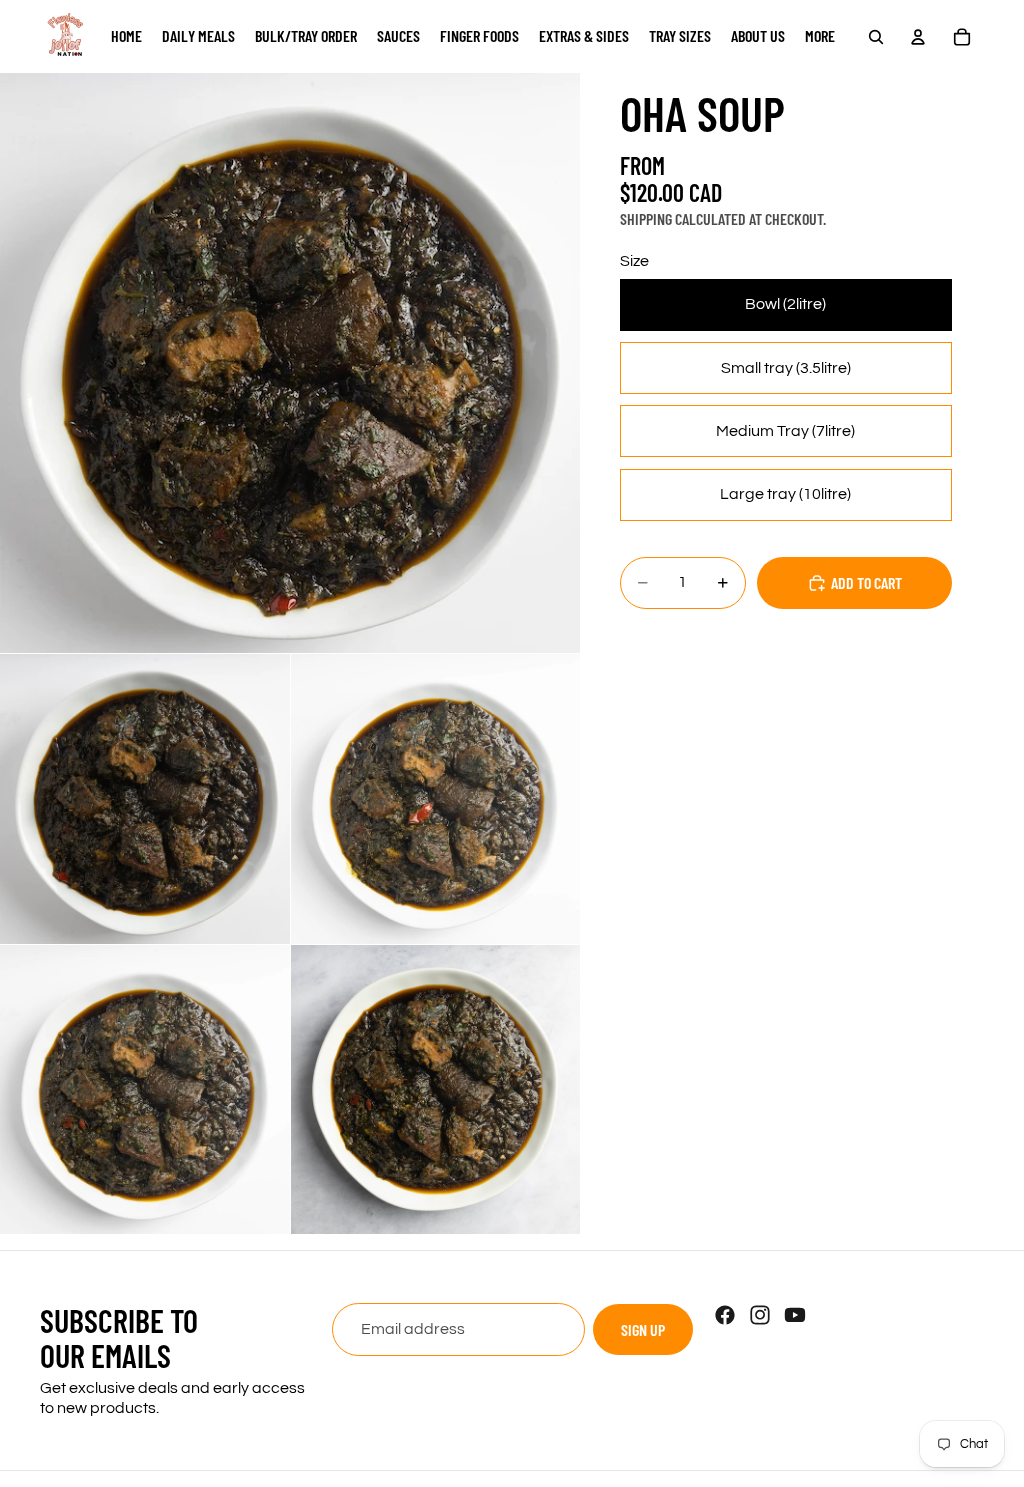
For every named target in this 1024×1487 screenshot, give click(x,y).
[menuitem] (820, 37)
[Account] (918, 37)
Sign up (643, 1329)
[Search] (876, 37)
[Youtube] (795, 1315)
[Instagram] (760, 1315)
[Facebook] (725, 1315)
